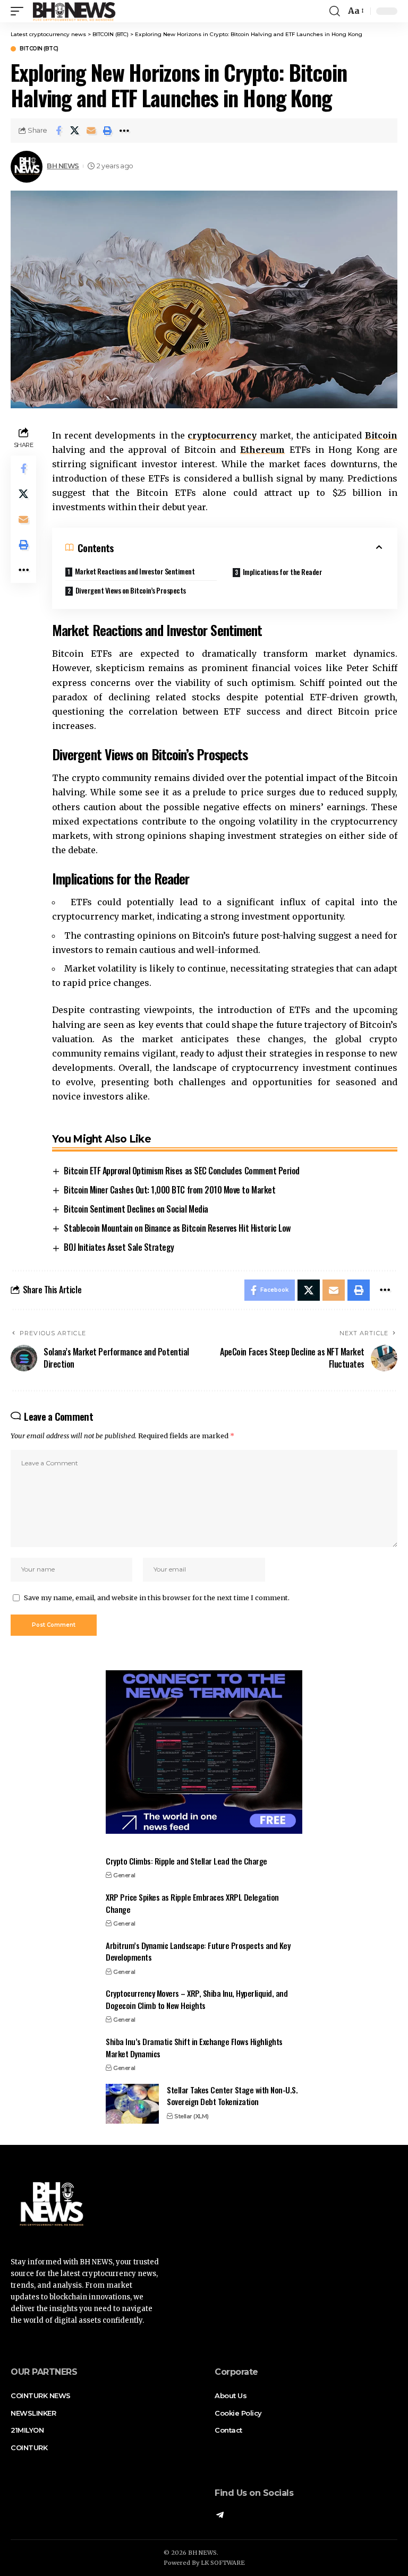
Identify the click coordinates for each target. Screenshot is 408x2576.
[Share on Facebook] (58, 131)
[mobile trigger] (20, 11)
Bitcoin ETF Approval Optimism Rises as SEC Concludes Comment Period (181, 1171)
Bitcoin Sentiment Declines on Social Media (136, 1209)
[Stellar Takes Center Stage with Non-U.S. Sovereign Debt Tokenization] (132, 2104)
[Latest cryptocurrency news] (73, 11)
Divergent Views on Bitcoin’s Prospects (131, 590)
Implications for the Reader (283, 572)
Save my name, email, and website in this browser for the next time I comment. (157, 1598)
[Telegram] (220, 2516)
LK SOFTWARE (223, 2563)
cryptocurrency (222, 435)
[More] (124, 131)
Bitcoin (381, 435)
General (124, 1875)
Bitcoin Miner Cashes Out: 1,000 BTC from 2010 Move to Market (169, 1190)
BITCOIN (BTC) (39, 49)
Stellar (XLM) (192, 2116)
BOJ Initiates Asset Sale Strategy (119, 1247)
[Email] (91, 131)
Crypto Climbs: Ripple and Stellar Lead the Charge (186, 1861)
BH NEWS (63, 166)
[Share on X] (75, 131)
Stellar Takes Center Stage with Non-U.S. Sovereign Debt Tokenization (232, 2096)
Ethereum (262, 450)
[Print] (108, 131)
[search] (335, 11)
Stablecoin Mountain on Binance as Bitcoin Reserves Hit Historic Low (177, 1228)
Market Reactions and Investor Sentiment (135, 571)
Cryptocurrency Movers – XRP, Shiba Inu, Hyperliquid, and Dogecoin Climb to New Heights (197, 1999)
